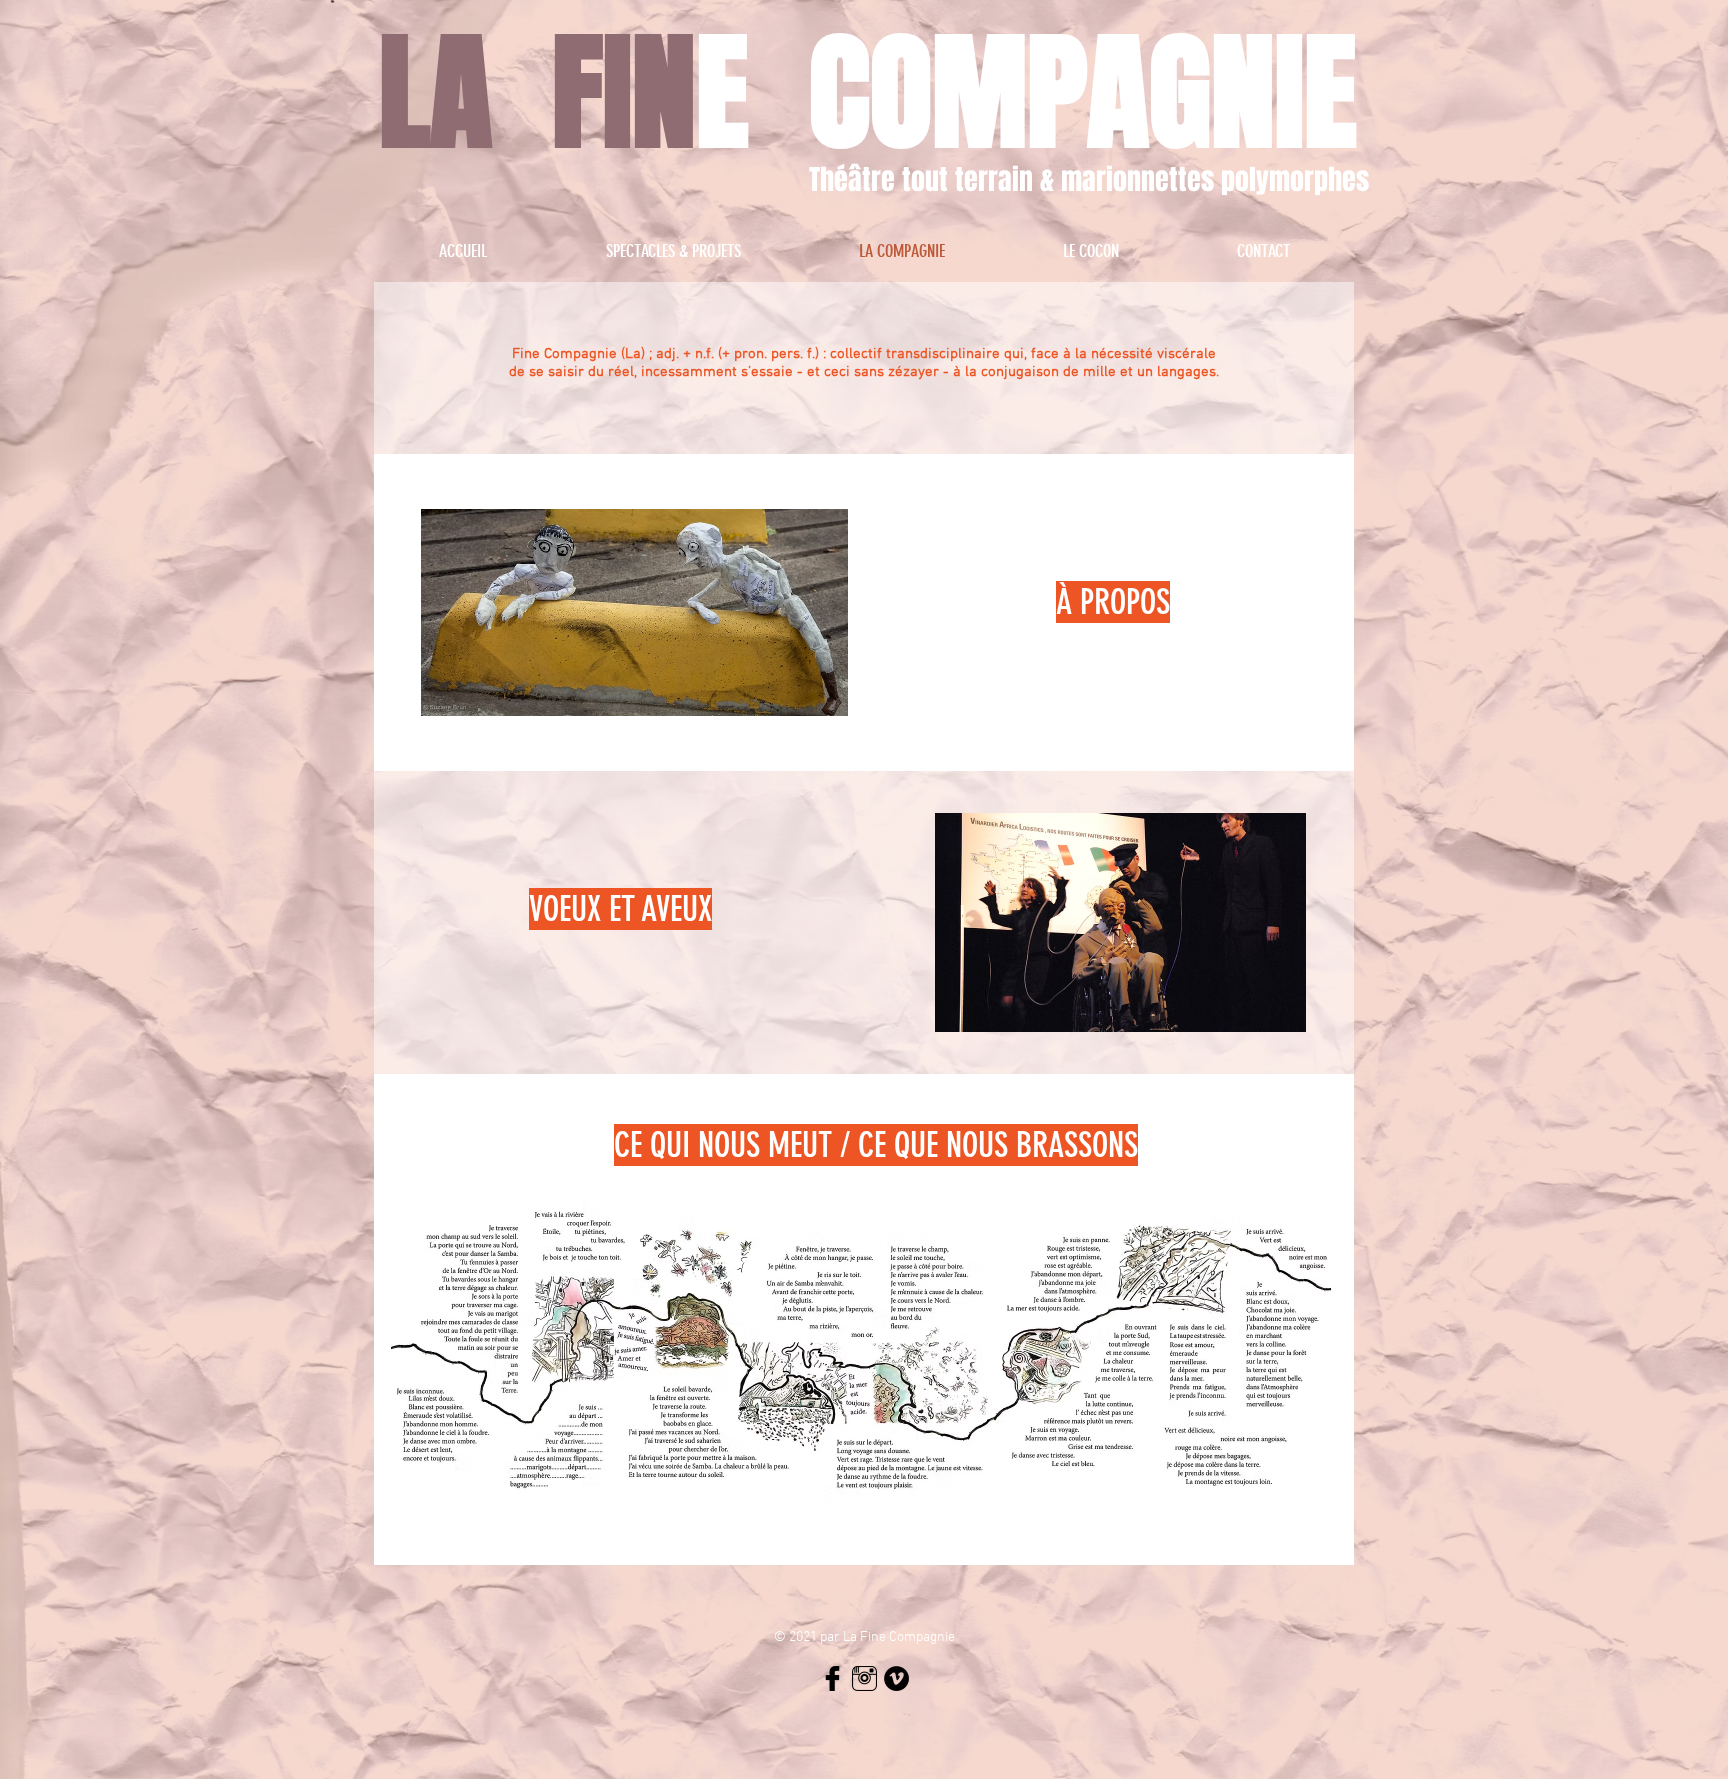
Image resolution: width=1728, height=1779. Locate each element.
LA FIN (537, 94)
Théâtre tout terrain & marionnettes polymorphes (1089, 179)
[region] (864, 370)
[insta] (864, 1678)
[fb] (832, 1678)
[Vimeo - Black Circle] (896, 1678)
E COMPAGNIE (1026, 94)
